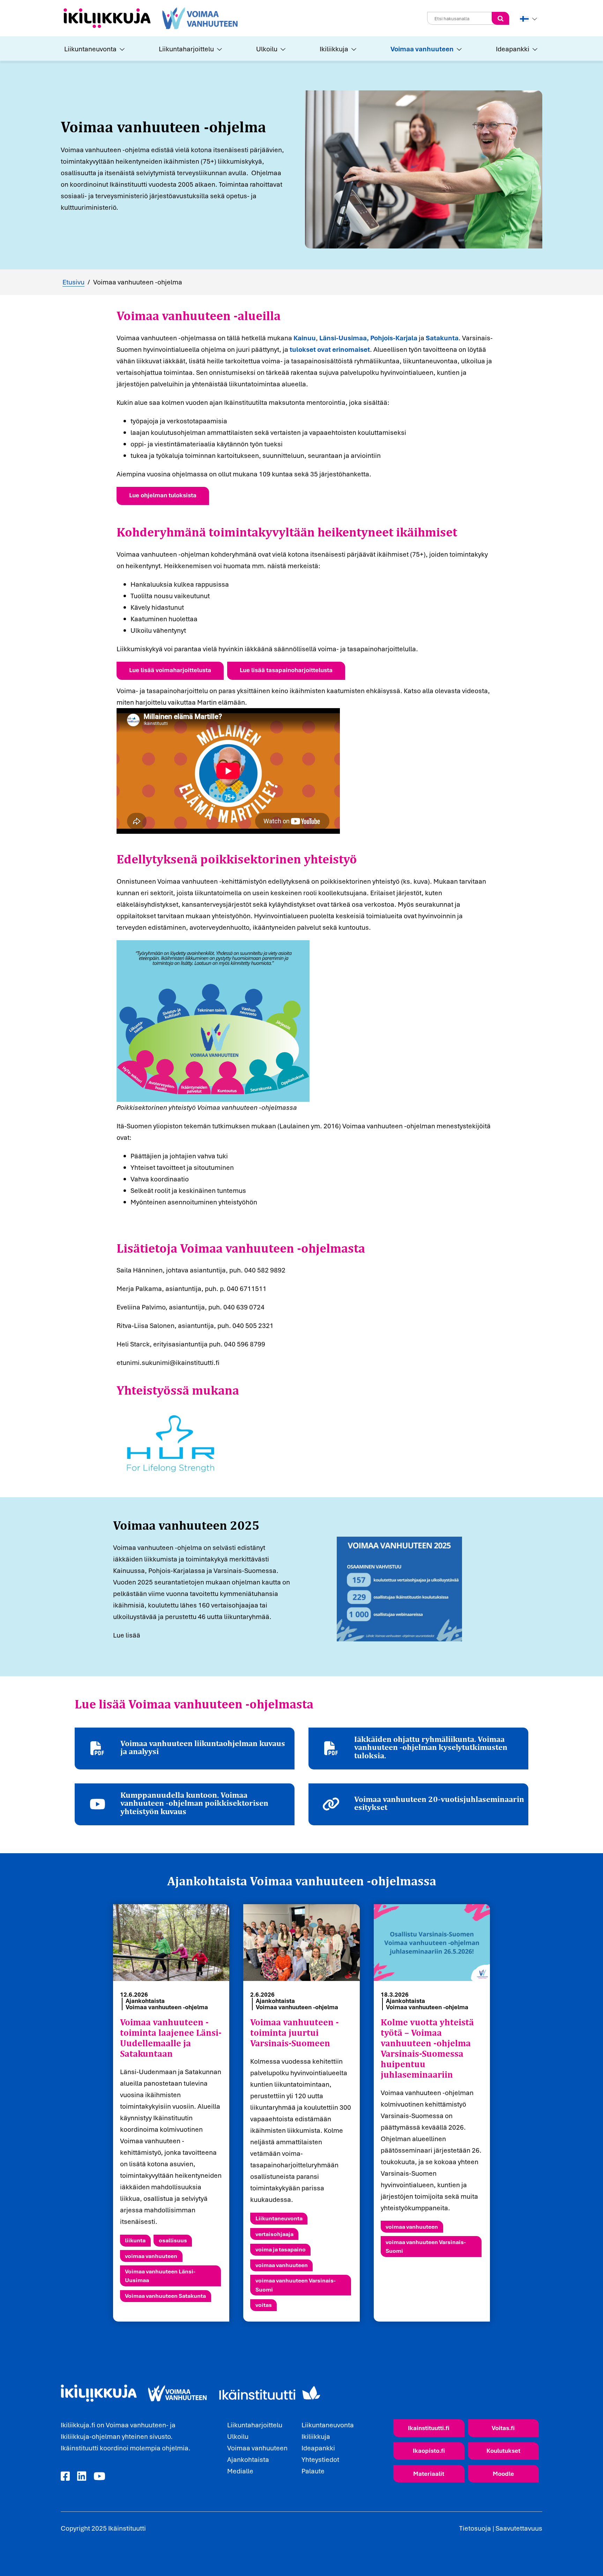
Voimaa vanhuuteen (422, 49)
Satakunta (442, 338)
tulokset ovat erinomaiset (330, 349)
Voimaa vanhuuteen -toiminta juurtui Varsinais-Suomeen (295, 2033)
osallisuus (173, 2240)
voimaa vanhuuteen (151, 2256)
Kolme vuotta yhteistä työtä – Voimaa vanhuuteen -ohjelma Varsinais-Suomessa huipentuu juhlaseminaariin (427, 2048)
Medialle (240, 2471)
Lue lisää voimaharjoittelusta (170, 670)
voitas (264, 2305)
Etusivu (73, 282)
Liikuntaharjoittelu (186, 49)
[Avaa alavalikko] (121, 49)
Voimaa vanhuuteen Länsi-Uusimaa (160, 2276)
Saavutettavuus (519, 2528)
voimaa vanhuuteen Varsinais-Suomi (296, 2285)
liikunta (135, 2240)
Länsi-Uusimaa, (344, 338)
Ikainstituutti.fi (429, 2428)
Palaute (313, 2471)
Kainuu (305, 338)
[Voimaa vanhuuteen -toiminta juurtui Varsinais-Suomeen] (301, 1943)
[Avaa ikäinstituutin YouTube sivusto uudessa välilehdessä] (99, 2477)
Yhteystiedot (320, 2459)
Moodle (503, 2474)
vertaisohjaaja (274, 2234)
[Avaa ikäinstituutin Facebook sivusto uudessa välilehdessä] (65, 2477)
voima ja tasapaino (281, 2249)
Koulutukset (503, 2451)
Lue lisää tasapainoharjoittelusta (286, 670)
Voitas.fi (503, 2428)
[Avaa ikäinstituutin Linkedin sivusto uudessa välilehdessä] (82, 2477)
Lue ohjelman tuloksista (163, 495)
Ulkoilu (267, 49)
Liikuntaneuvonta (90, 49)
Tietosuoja (475, 2528)
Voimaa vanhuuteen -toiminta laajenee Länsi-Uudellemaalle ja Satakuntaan (171, 2038)
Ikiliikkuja (334, 49)
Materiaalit (429, 2474)
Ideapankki (513, 49)
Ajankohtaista (145, 2001)
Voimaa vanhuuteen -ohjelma (167, 2007)
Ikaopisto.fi (429, 2451)
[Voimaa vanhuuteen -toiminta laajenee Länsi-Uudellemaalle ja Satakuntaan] (171, 1943)
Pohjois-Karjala (394, 338)
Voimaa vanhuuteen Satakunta (165, 2296)
